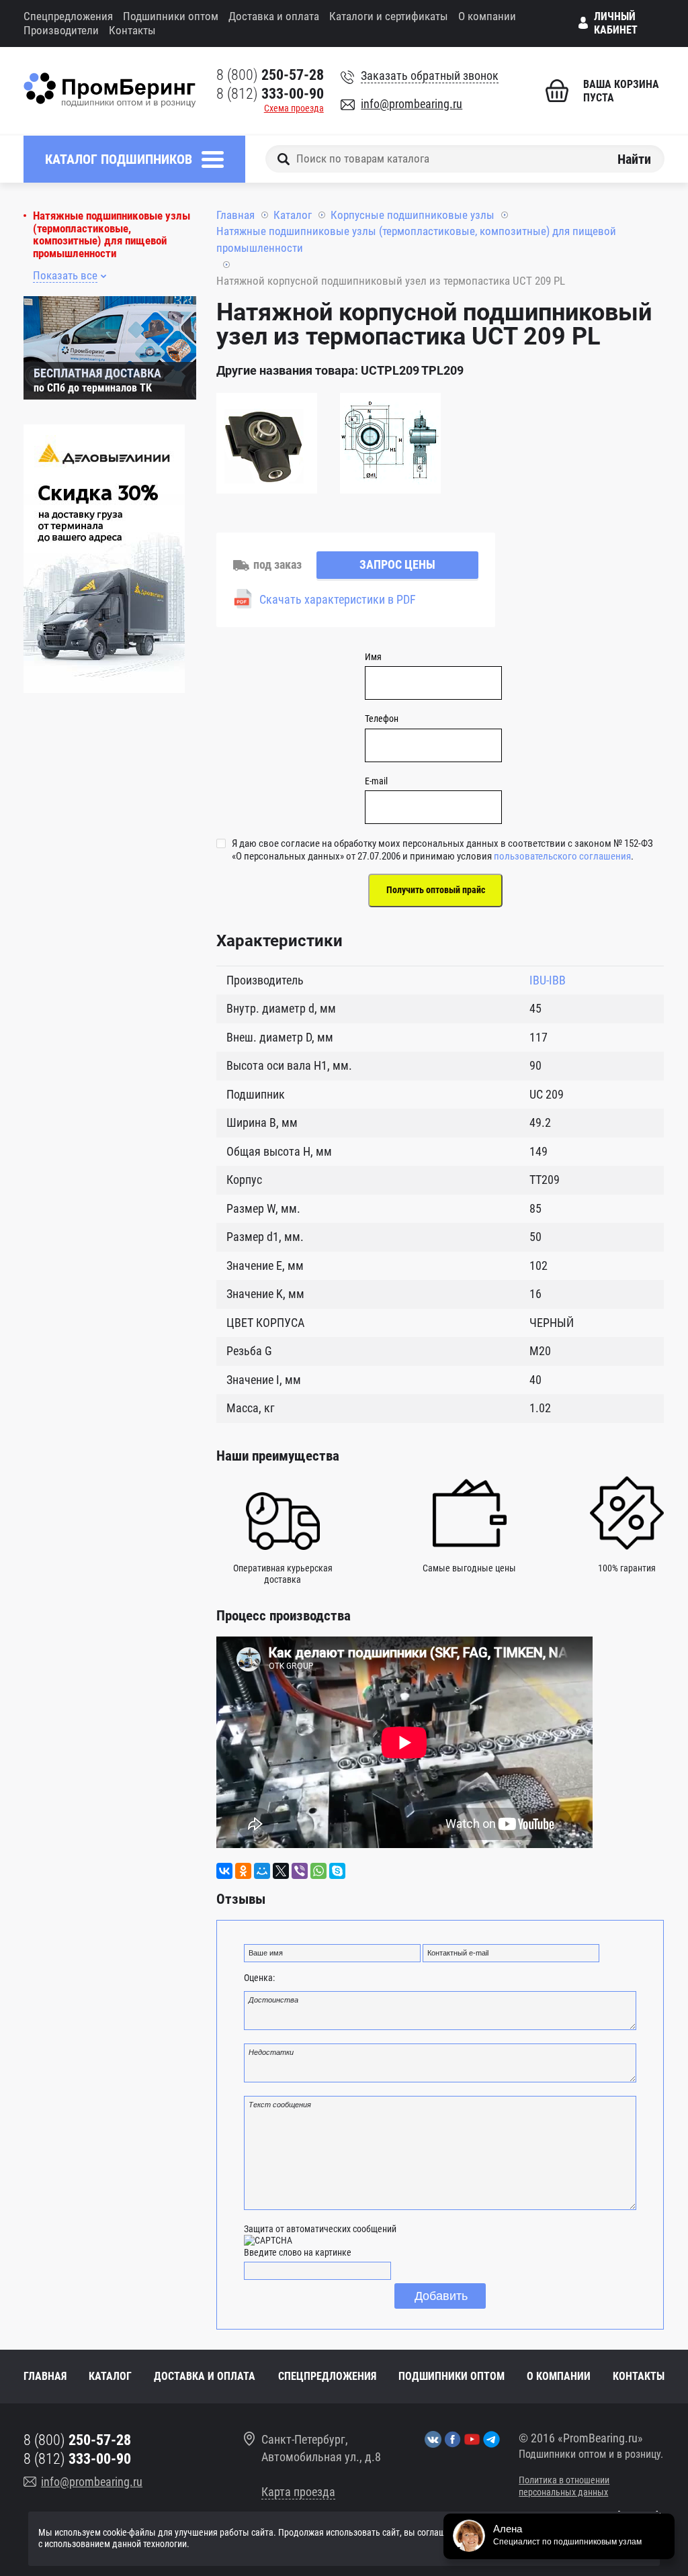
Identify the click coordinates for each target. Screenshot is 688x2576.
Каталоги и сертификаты (389, 16)
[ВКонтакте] (224, 1871)
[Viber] (300, 1871)
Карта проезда (298, 2492)
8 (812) (270, 94)
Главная (235, 215)
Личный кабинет (616, 23)
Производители (61, 30)
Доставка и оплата (274, 16)
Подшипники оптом (171, 16)
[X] (281, 1871)
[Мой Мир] (262, 1871)
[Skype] (337, 1871)
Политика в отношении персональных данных (564, 2486)
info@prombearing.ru (412, 104)
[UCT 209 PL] (267, 445)
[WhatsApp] (318, 1871)
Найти (634, 158)
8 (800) (270, 75)
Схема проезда (294, 108)
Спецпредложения (68, 16)
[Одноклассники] (243, 1871)
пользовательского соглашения (562, 856)
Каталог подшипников (119, 159)
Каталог (293, 215)
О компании (487, 16)
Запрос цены (397, 564)
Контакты (132, 30)
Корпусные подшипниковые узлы (413, 215)
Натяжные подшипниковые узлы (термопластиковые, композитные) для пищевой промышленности (112, 235)
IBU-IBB (548, 980)
